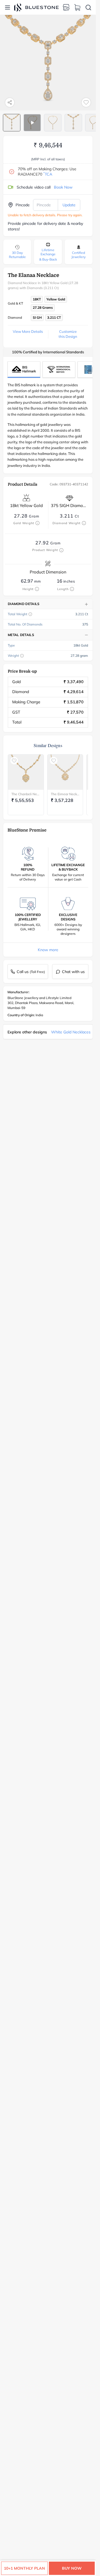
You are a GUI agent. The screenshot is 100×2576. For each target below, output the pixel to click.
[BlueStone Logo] (36, 7)
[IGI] (59, 370)
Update (69, 205)
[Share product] (10, 102)
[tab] (12, 123)
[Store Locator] (66, 7)
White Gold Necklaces (71, 1032)
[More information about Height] (37, 589)
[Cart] (77, 7)
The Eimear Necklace (65, 794)
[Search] (88, 7)
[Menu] (7, 7)
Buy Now (72, 2568)
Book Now (63, 187)
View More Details (28, 331)
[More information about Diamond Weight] (84, 523)
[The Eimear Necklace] (65, 772)
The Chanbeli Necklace (26, 794)
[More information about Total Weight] (30, 614)
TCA (48, 174)
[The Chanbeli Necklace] (26, 772)
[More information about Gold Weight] (37, 523)
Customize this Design (68, 334)
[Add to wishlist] (86, 102)
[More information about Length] (72, 589)
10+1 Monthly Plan (24, 2568)
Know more (48, 950)
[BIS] (24, 370)
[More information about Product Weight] (61, 550)
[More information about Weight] (22, 656)
